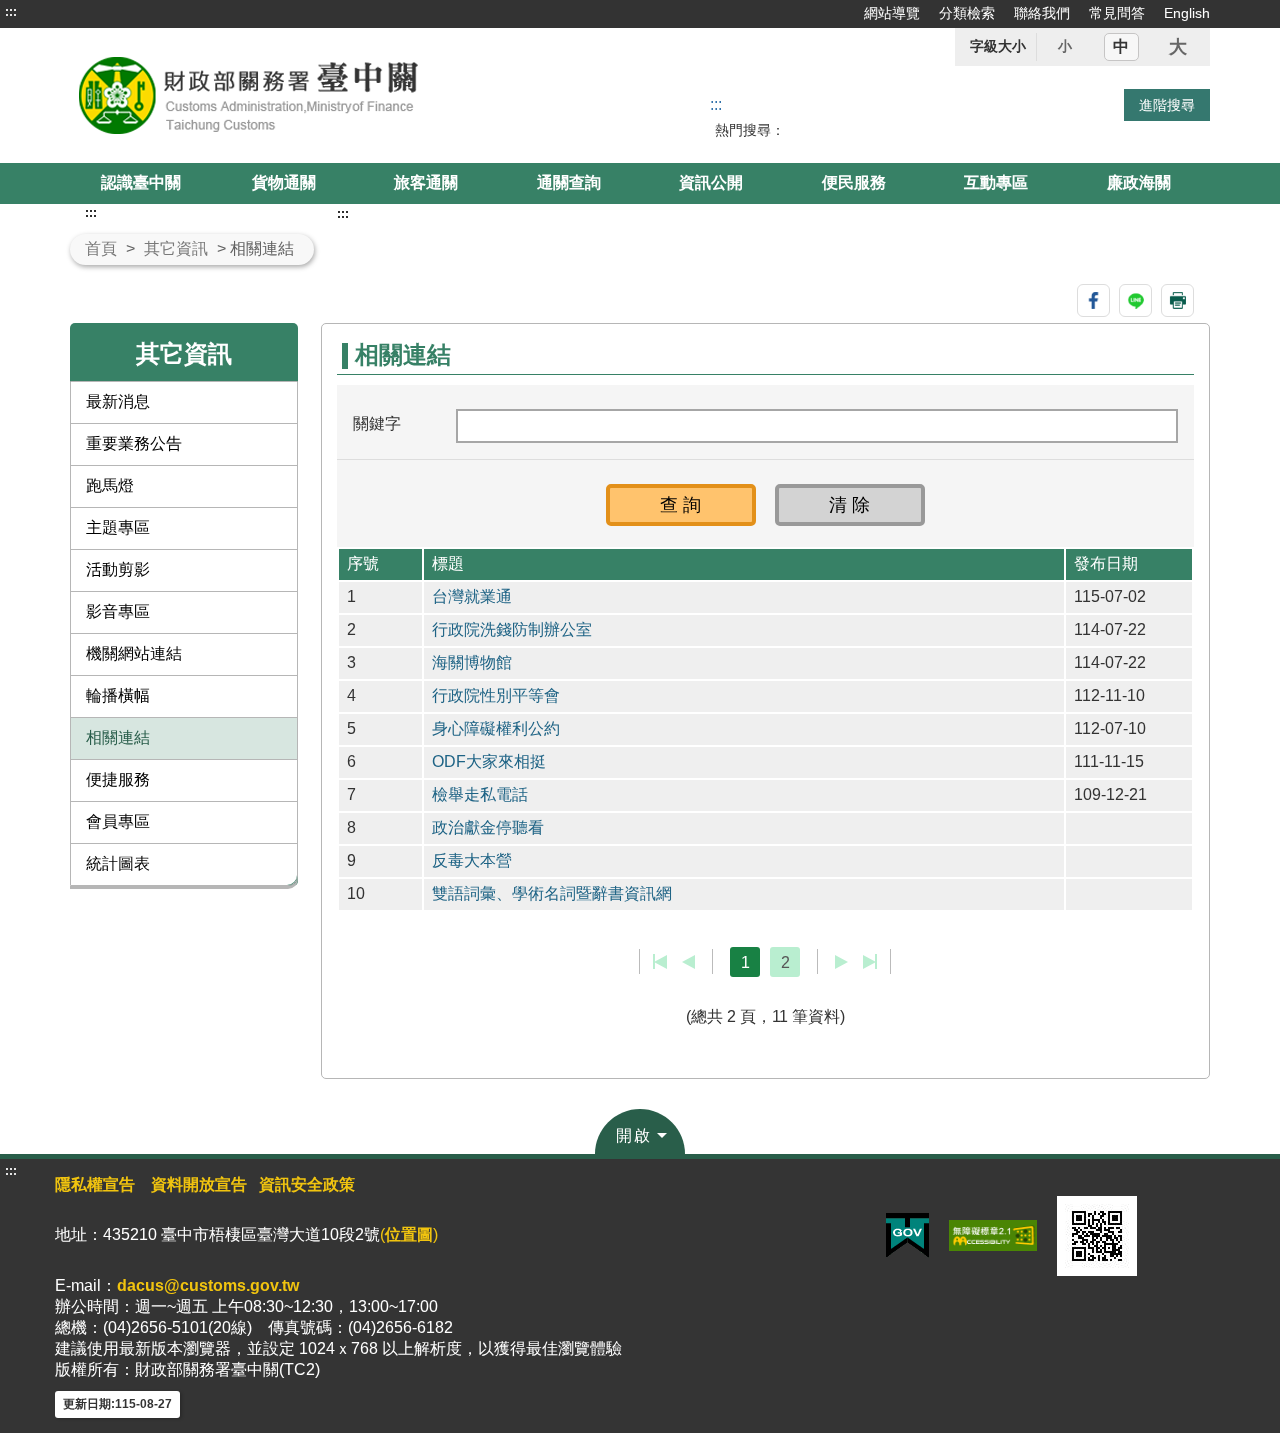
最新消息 (118, 401)
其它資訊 (176, 248)
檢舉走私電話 (480, 794)
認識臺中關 (141, 182)
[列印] (1177, 300)
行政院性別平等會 (496, 695)
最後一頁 (869, 962)
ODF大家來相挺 (489, 761)
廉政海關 (1139, 182)
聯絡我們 (1042, 13)
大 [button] (1178, 47)
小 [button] (1065, 46)
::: (11, 12)
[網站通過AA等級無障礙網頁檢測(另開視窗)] (993, 1234)
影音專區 (118, 611)
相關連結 (118, 737)
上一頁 (688, 962)
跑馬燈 (110, 485)
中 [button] (1121, 46)
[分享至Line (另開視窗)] (1135, 300)
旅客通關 (426, 182)
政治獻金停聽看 (488, 827)
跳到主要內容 (53, 12)
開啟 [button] (634, 1135)
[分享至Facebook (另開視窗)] (1093, 300)
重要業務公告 (134, 443)
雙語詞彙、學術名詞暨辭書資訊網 (552, 893)
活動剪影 (118, 569)
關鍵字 (377, 423)
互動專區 (996, 182)
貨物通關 (284, 182)
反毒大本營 (472, 860)
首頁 (101, 248)
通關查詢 (569, 182)
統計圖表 (118, 863)
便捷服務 (118, 779)
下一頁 (841, 962)
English (1187, 13)
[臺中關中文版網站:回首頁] (298, 95)
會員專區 (118, 821)
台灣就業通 (472, 596)
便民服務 (854, 182)
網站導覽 (892, 13)
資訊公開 (711, 182)
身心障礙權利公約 (496, 728)
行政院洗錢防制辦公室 (512, 629)
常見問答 (1117, 13)
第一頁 (660, 962)
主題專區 (118, 527)
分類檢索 (967, 13)
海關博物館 (472, 662)
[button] (681, 505)
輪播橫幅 (118, 695)
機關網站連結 (134, 653)
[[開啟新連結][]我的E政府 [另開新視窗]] (907, 1234)
